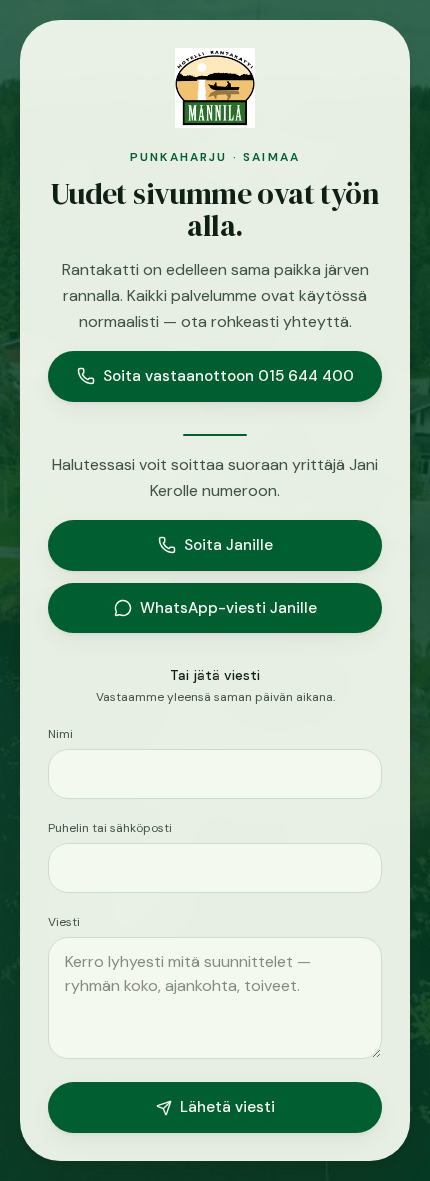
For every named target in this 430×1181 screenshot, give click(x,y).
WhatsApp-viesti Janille (228, 608)
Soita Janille (228, 545)
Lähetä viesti (227, 1107)
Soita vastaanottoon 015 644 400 (228, 376)
